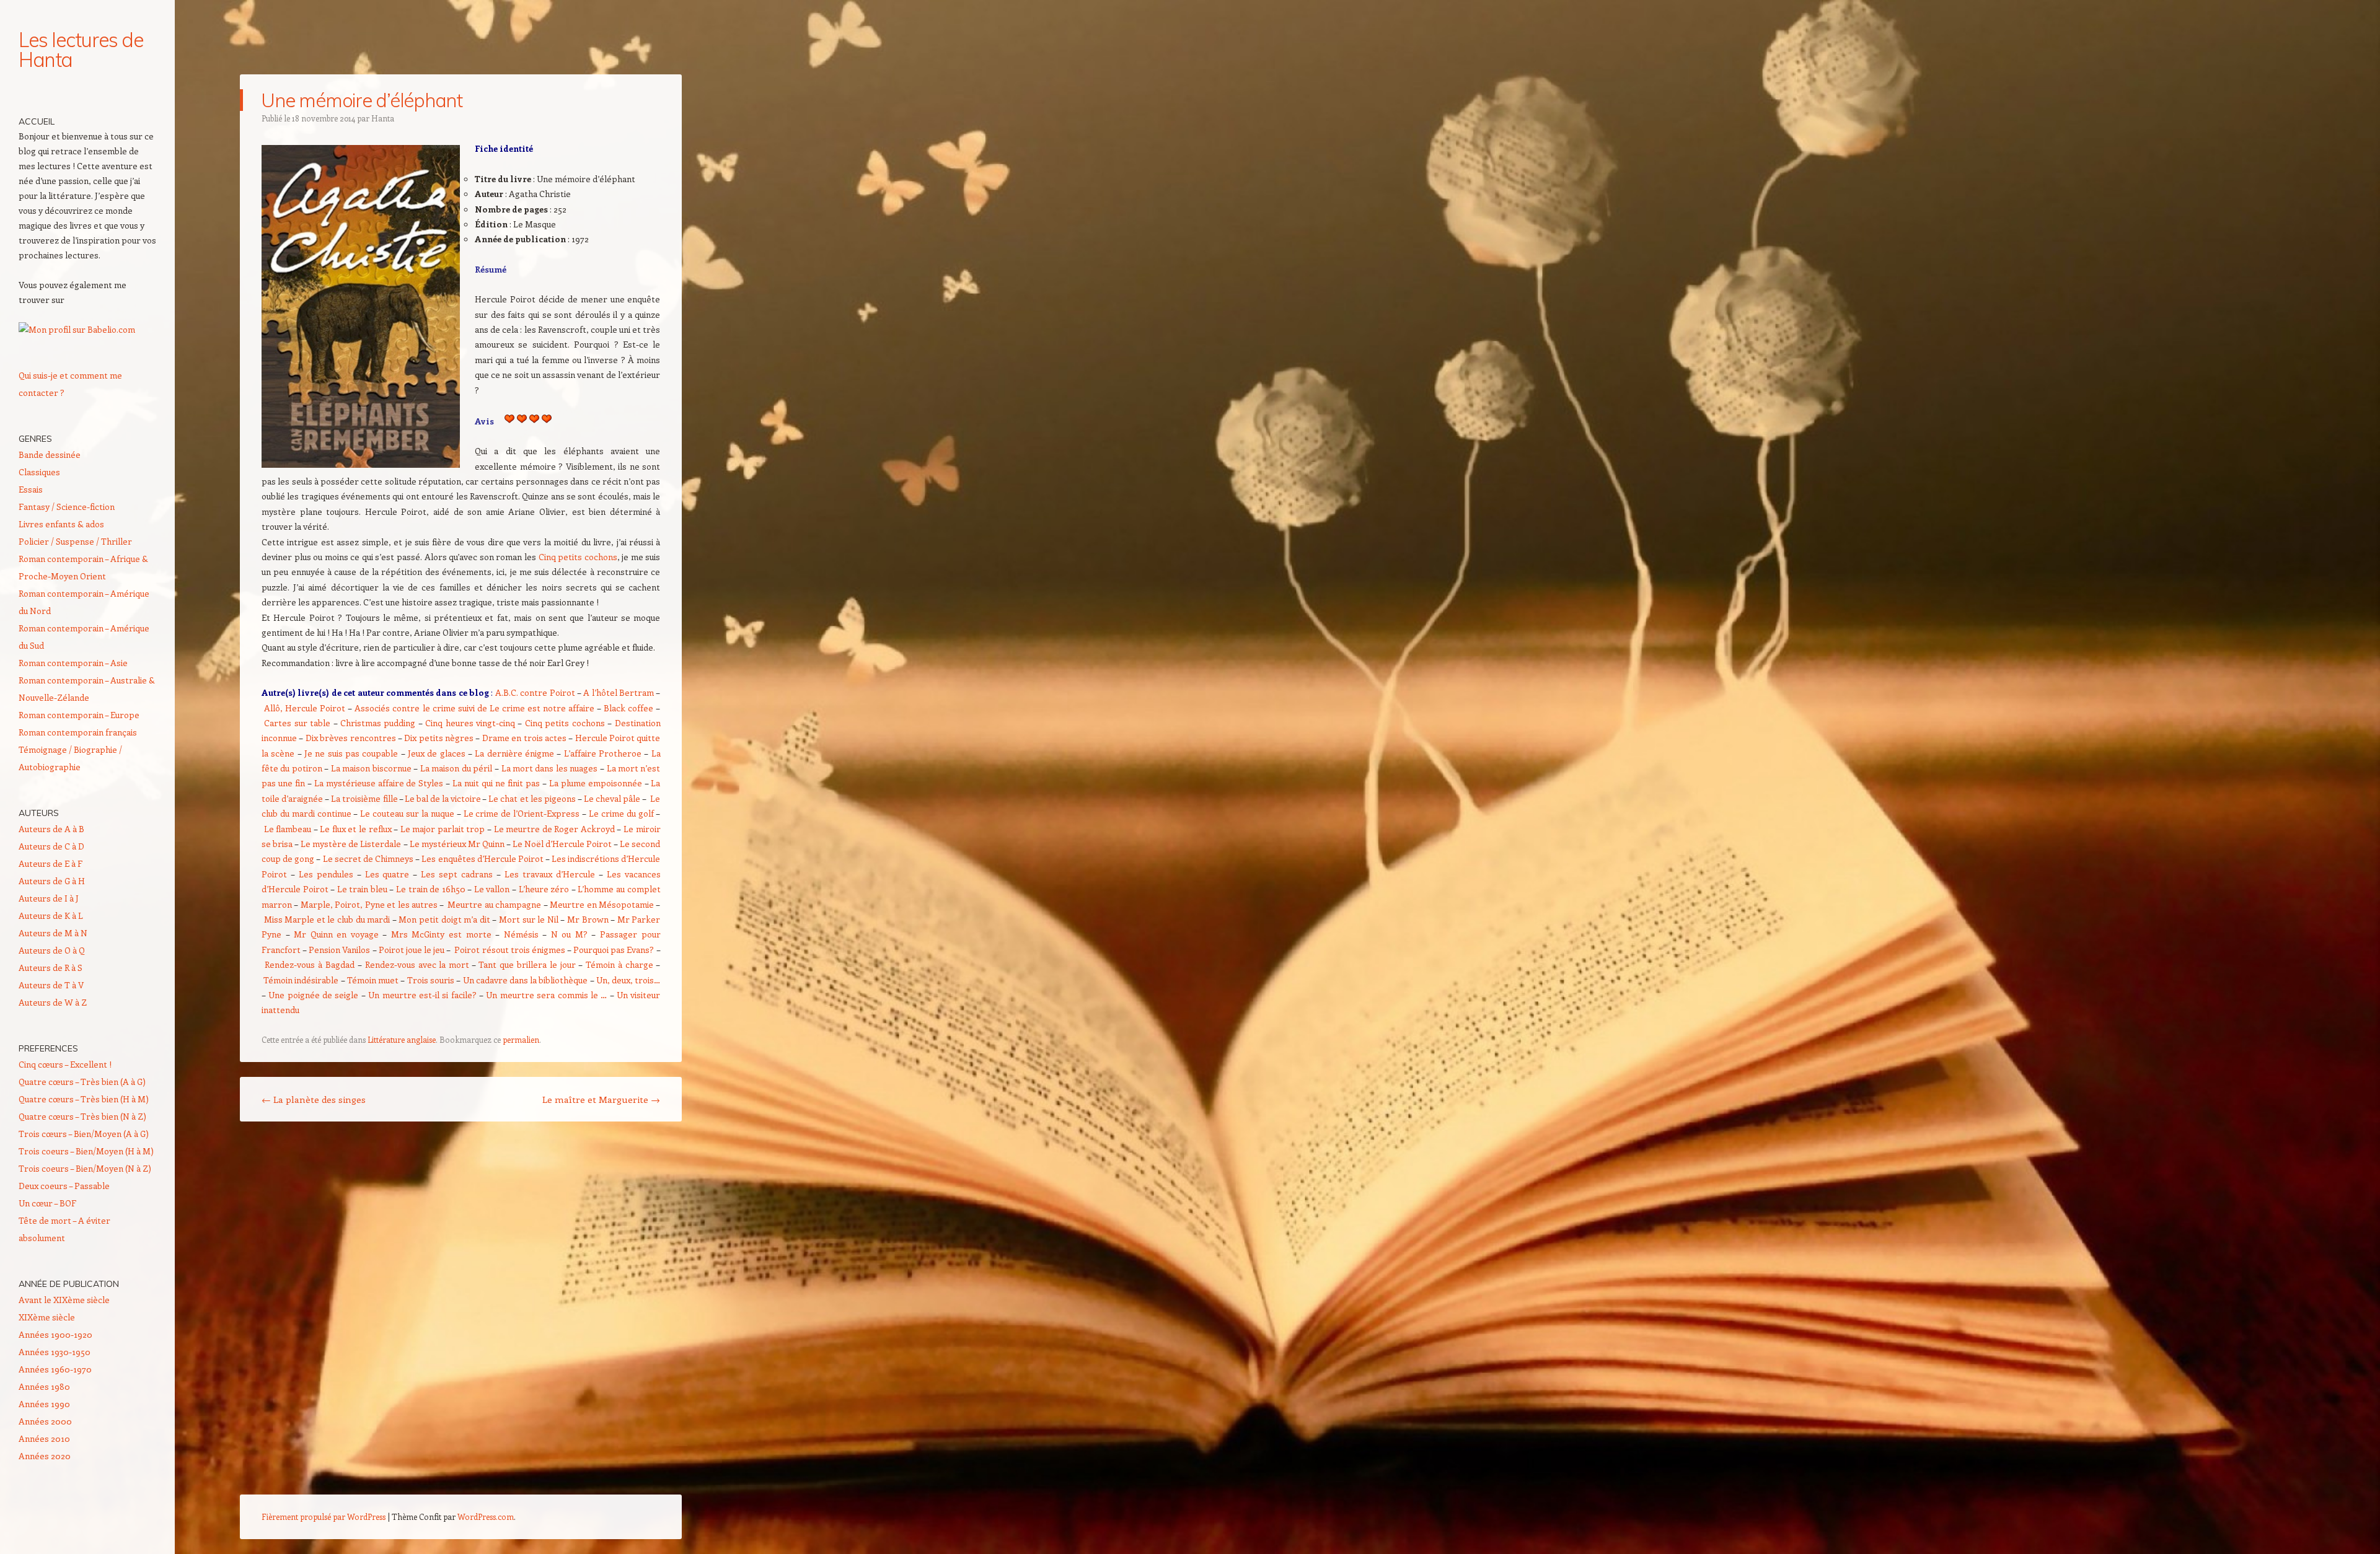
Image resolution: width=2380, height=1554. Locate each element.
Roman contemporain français (78, 732)
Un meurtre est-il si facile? (422, 995)
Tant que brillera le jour (527, 964)
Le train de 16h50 (431, 889)
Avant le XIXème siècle (64, 1300)
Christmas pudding (378, 723)
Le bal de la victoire (443, 798)
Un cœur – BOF (47, 1203)
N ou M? (569, 934)
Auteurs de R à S (51, 968)
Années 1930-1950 (55, 1352)
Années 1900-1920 (55, 1334)
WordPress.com (486, 1517)
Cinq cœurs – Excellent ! (65, 1064)
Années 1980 (44, 1386)
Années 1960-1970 (55, 1369)
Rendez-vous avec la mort (417, 964)
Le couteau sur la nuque (407, 813)
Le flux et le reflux (355, 829)
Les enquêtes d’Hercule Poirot (482, 858)
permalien (521, 1039)
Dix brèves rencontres (351, 738)
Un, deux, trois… (628, 980)
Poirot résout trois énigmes (509, 950)
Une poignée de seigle (313, 995)
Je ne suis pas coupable (351, 753)
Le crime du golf (622, 813)
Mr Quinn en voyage (336, 934)
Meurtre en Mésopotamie (602, 904)
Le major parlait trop (443, 829)
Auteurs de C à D (51, 846)
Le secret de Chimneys (368, 858)
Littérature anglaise (402, 1039)
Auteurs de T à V (51, 985)
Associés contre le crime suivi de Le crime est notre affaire (474, 708)
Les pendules (326, 874)
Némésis (521, 934)
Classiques (39, 472)
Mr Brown (588, 919)
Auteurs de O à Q (52, 950)
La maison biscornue (371, 768)
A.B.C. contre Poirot (535, 692)
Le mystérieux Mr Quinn (457, 844)
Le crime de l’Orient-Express (522, 813)
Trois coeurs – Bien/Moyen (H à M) (86, 1151)
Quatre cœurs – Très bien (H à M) (84, 1099)
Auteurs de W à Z (53, 1002)
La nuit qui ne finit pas (496, 783)
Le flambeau (288, 829)
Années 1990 (44, 1404)
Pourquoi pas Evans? (614, 950)
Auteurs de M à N (53, 933)
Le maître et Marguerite (601, 1099)
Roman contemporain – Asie (73, 663)
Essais (31, 489)
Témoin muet (373, 980)
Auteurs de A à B (51, 829)
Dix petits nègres (439, 738)
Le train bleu (362, 889)
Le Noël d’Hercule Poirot (562, 844)
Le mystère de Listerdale (351, 844)
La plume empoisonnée (596, 783)
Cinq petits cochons (578, 557)
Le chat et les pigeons (532, 798)
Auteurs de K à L (51, 915)
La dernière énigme (514, 753)
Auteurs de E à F (51, 863)
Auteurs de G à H (52, 881)
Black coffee (628, 708)
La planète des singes (314, 1099)
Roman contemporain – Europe (79, 715)
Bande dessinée (50, 454)
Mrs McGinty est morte (441, 934)
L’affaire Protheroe (603, 753)
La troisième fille (364, 798)
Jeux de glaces (437, 753)
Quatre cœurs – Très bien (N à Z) (82, 1116)
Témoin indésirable (301, 980)
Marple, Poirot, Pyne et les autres (369, 904)
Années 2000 (45, 1421)
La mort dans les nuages (550, 768)
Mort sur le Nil (529, 919)
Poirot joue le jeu (412, 950)
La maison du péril (456, 768)
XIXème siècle (47, 1317)
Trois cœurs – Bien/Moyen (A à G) (84, 1134)
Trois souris (431, 980)
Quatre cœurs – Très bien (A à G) (82, 1082)
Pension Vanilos (339, 950)
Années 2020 (45, 1456)
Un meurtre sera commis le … (546, 995)
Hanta (383, 118)
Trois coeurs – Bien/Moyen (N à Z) (85, 1168)
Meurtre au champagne (494, 904)
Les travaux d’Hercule (550, 874)
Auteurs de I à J (49, 898)
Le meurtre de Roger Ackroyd (554, 829)
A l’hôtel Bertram (619, 692)
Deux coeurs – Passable (64, 1186)
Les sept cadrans (457, 874)
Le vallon (492, 889)
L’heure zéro (544, 889)
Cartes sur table (297, 723)
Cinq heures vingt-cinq (470, 723)
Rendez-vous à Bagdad (310, 964)
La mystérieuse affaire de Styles (379, 783)
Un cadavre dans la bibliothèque (526, 980)
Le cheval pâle (612, 798)
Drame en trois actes (524, 738)
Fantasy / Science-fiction (67, 507)
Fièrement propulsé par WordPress (324, 1517)
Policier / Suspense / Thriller (75, 541)
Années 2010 (44, 1438)
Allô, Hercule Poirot (305, 708)
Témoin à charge (619, 964)
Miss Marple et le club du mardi (327, 919)
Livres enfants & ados (61, 524)
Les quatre (389, 874)
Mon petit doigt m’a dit (444, 919)
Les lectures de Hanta (81, 50)
